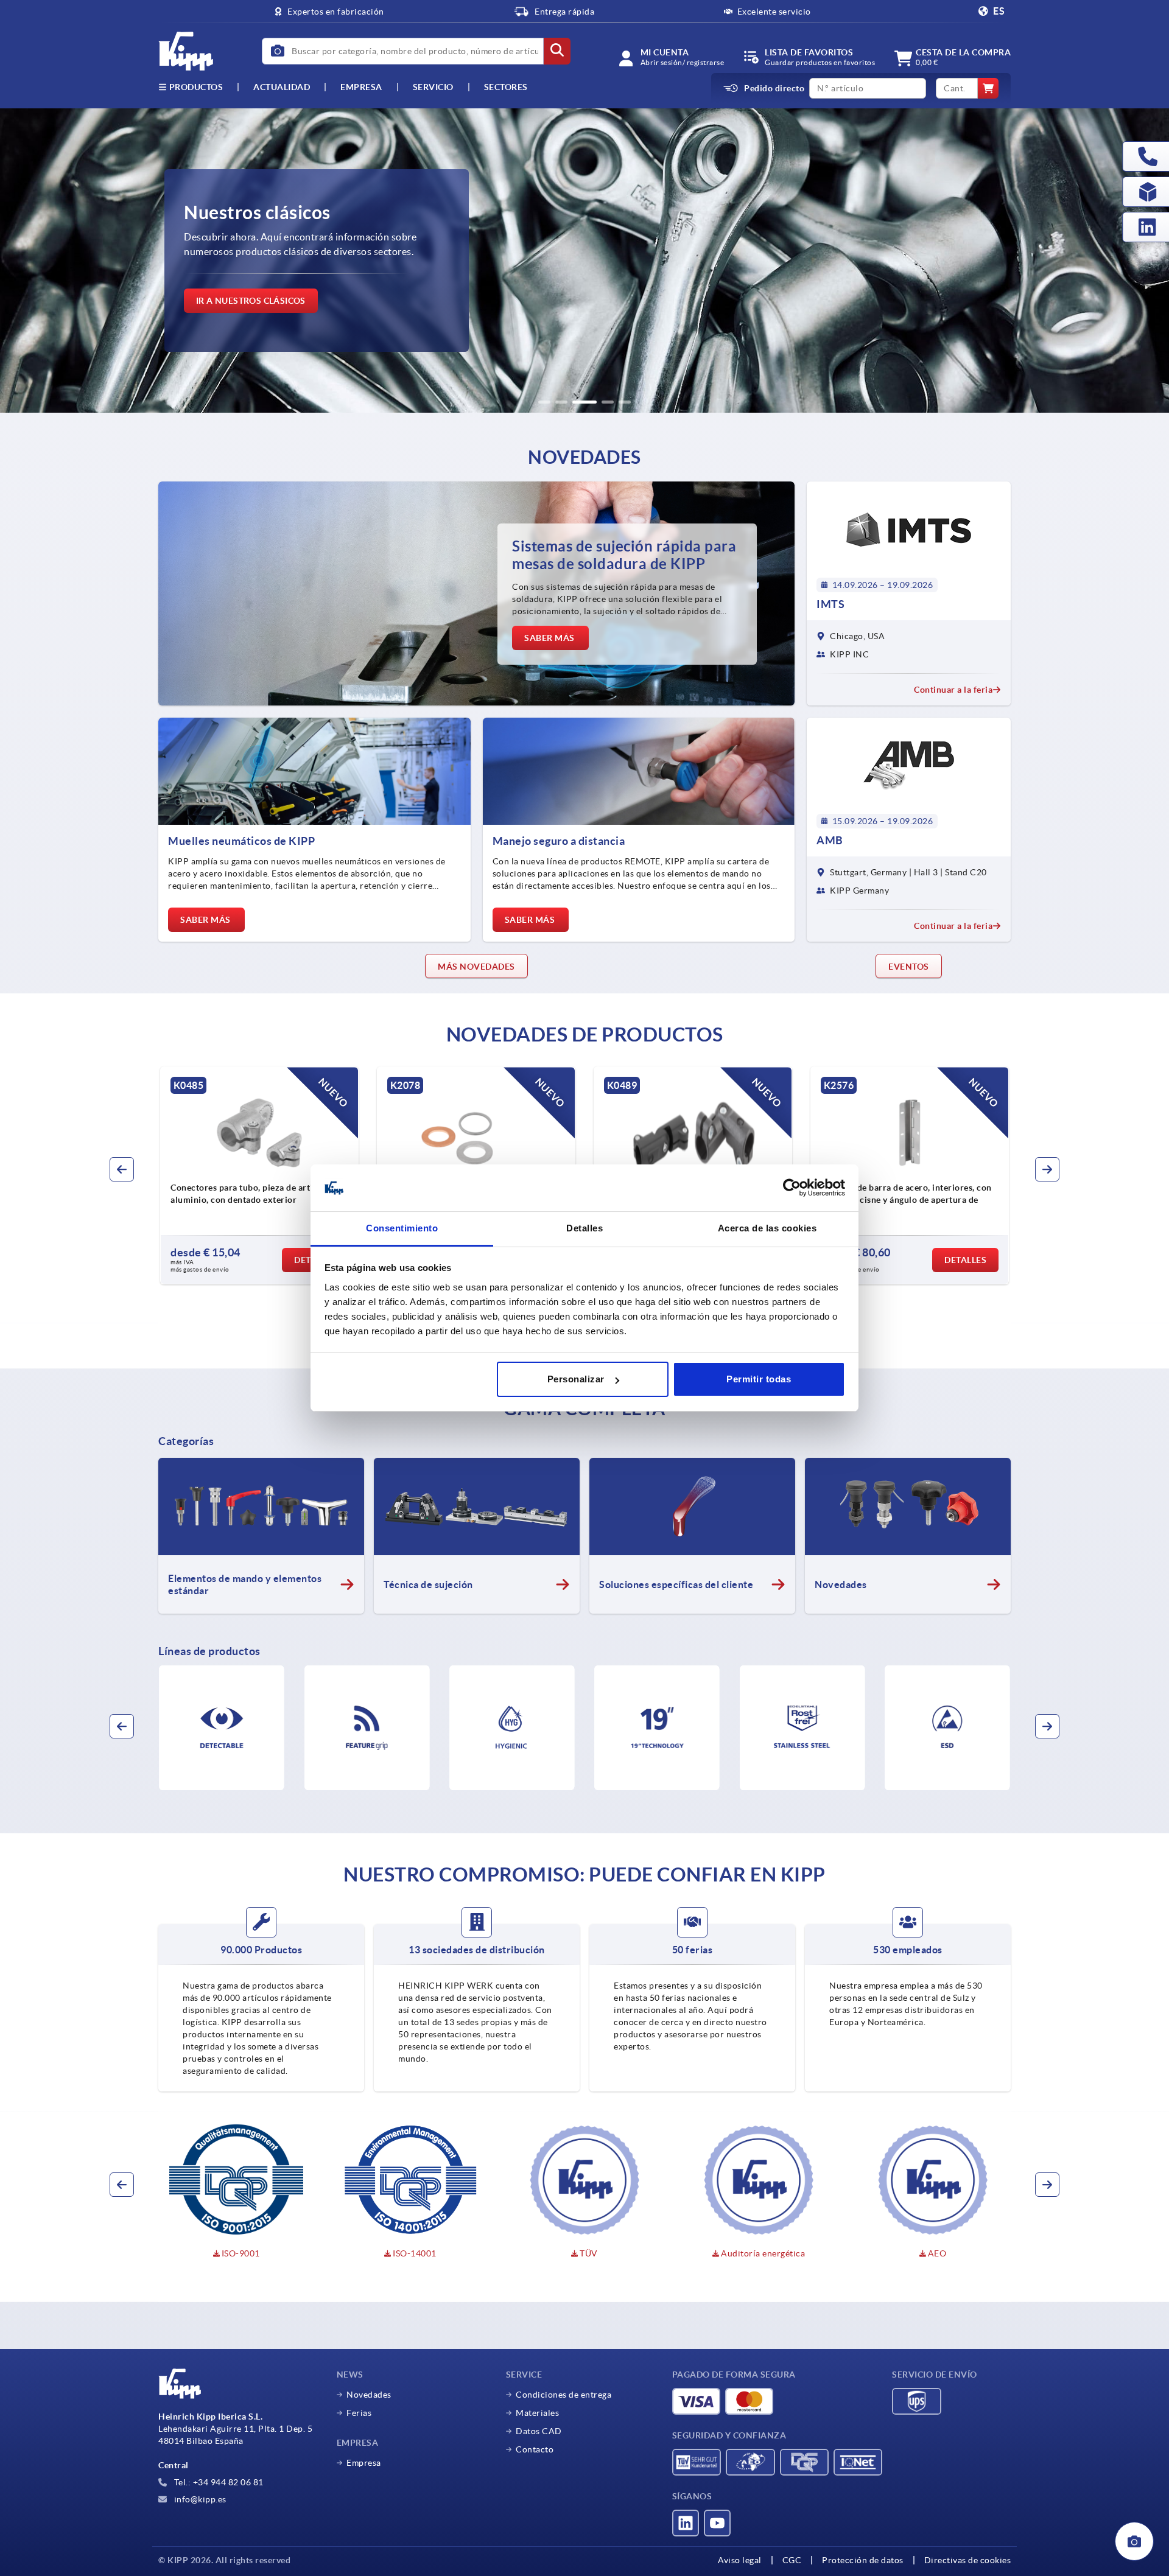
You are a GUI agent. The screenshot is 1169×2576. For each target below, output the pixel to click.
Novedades (369, 2395)
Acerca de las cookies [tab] (767, 1228)
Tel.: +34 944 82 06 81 (218, 2482)
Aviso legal (740, 2560)
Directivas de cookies (968, 2560)
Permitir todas (759, 1379)
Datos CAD (539, 2431)
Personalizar (576, 1379)
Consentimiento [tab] (402, 1228)
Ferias (359, 2413)
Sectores (506, 87)
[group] (259, 1175)
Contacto (535, 2449)
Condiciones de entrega (563, 2395)
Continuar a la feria (953, 690)
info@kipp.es (199, 2499)
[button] (544, 402)
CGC (792, 2560)
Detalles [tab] (584, 1228)
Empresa (361, 87)
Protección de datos (863, 2560)
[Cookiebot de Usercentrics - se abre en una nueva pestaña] (792, 1188)
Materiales (537, 2413)
